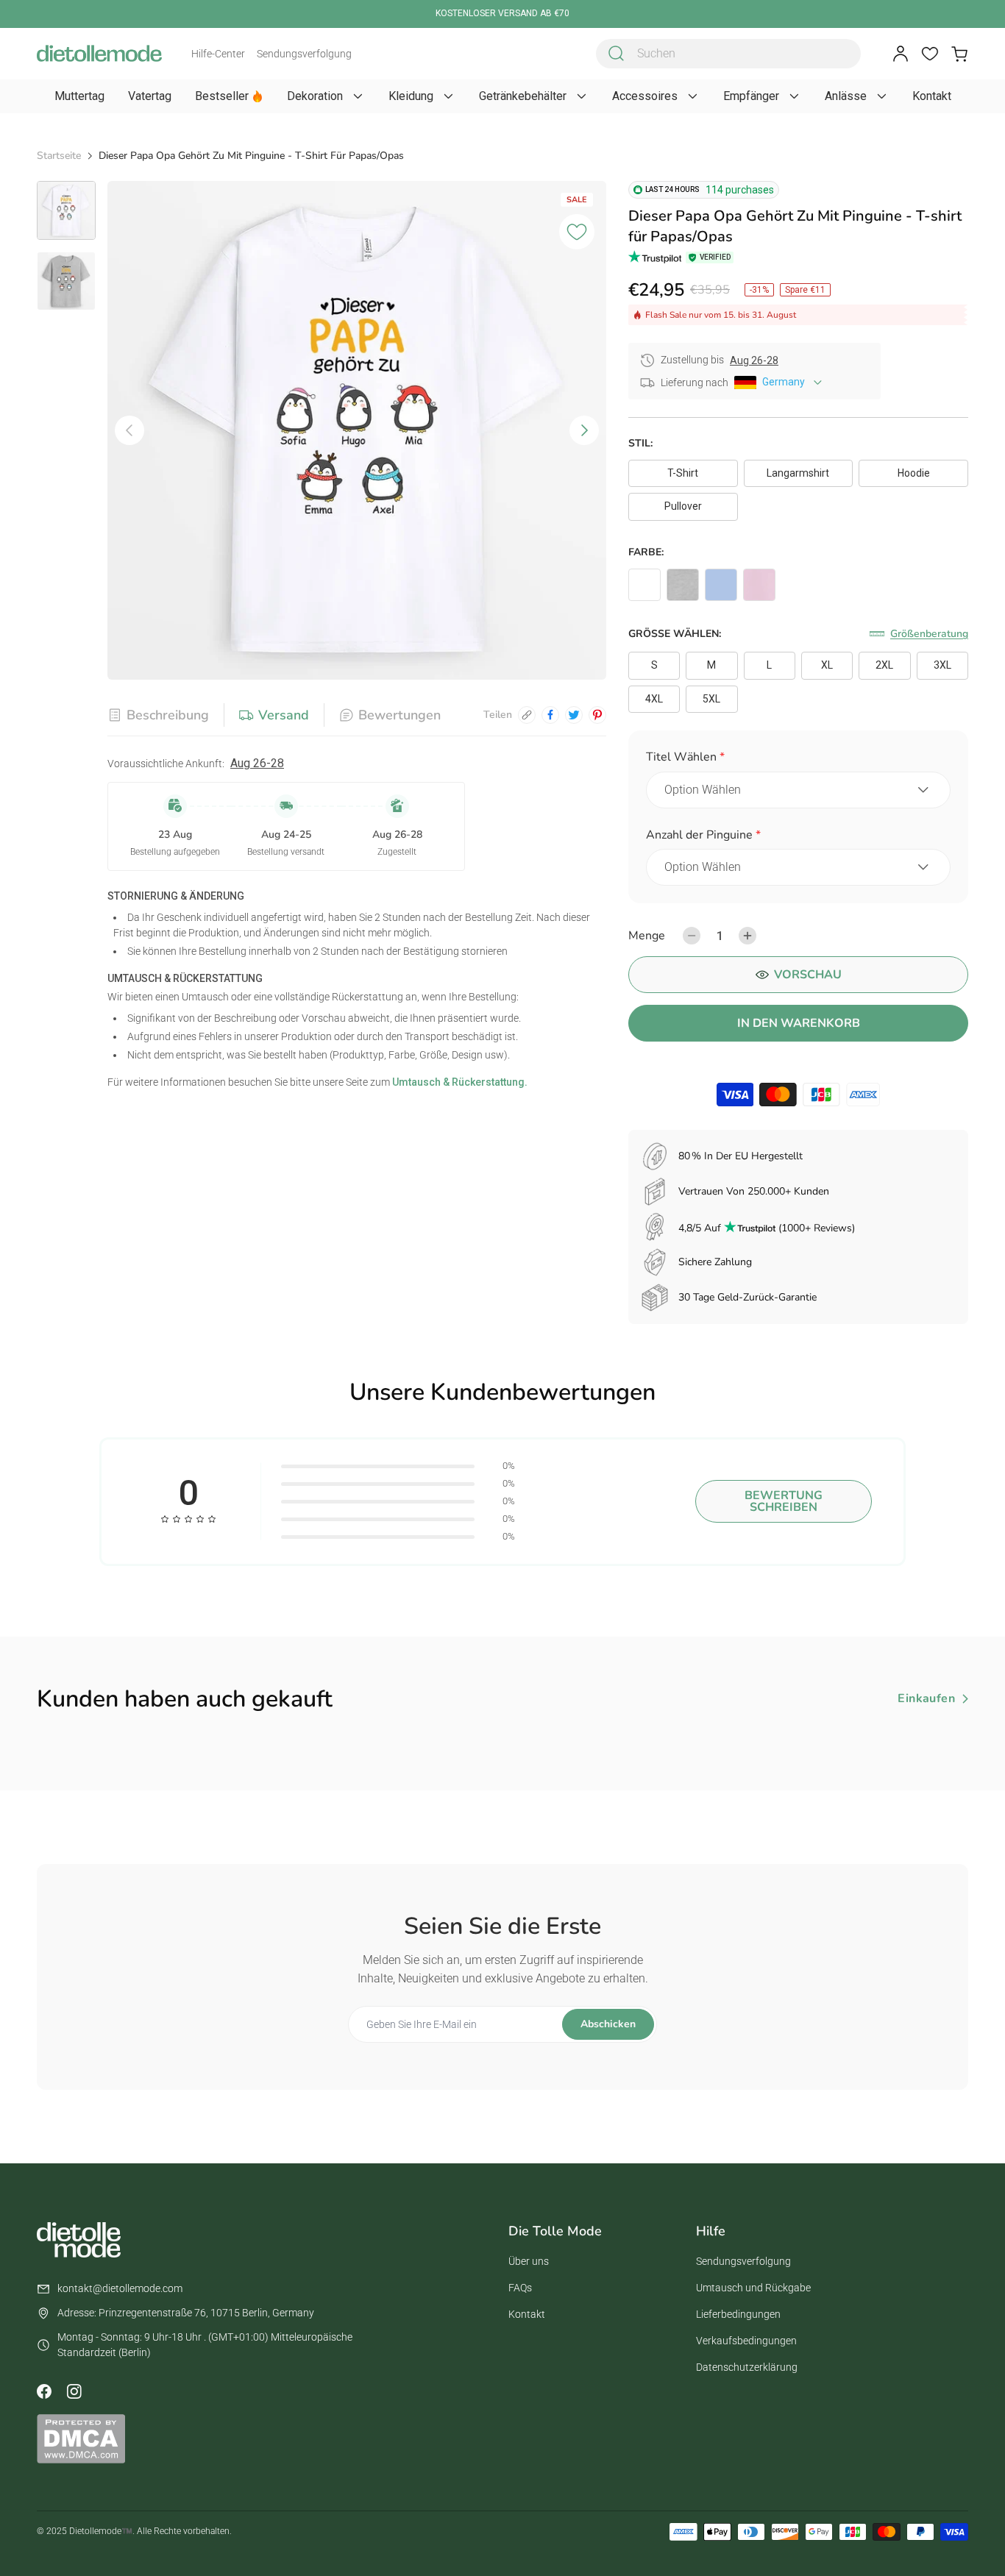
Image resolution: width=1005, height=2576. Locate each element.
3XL (942, 665)
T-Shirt (683, 473)
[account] (901, 54)
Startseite (59, 156)
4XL (654, 699)
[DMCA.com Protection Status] (81, 2438)
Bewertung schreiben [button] (784, 1501)
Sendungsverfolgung (304, 54)
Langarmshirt (798, 473)
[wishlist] (930, 54)
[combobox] (728, 54)
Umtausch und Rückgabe (753, 2288)
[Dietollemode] (99, 53)
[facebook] (550, 715)
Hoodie (914, 473)
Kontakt (527, 2314)
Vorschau (808, 975)
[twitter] (574, 715)
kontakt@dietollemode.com (120, 2288)
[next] (584, 430)
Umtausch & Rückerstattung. (459, 1082)
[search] (617, 54)
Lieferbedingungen (738, 2314)
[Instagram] (74, 2391)
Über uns (529, 2261)
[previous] (129, 430)
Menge (647, 936)
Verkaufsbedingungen (746, 2341)
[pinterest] (597, 715)
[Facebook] (44, 2391)
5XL (711, 699)
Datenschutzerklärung (747, 2367)
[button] (798, 759)
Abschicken (608, 2024)
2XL (884, 665)
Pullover (683, 506)
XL (827, 665)
